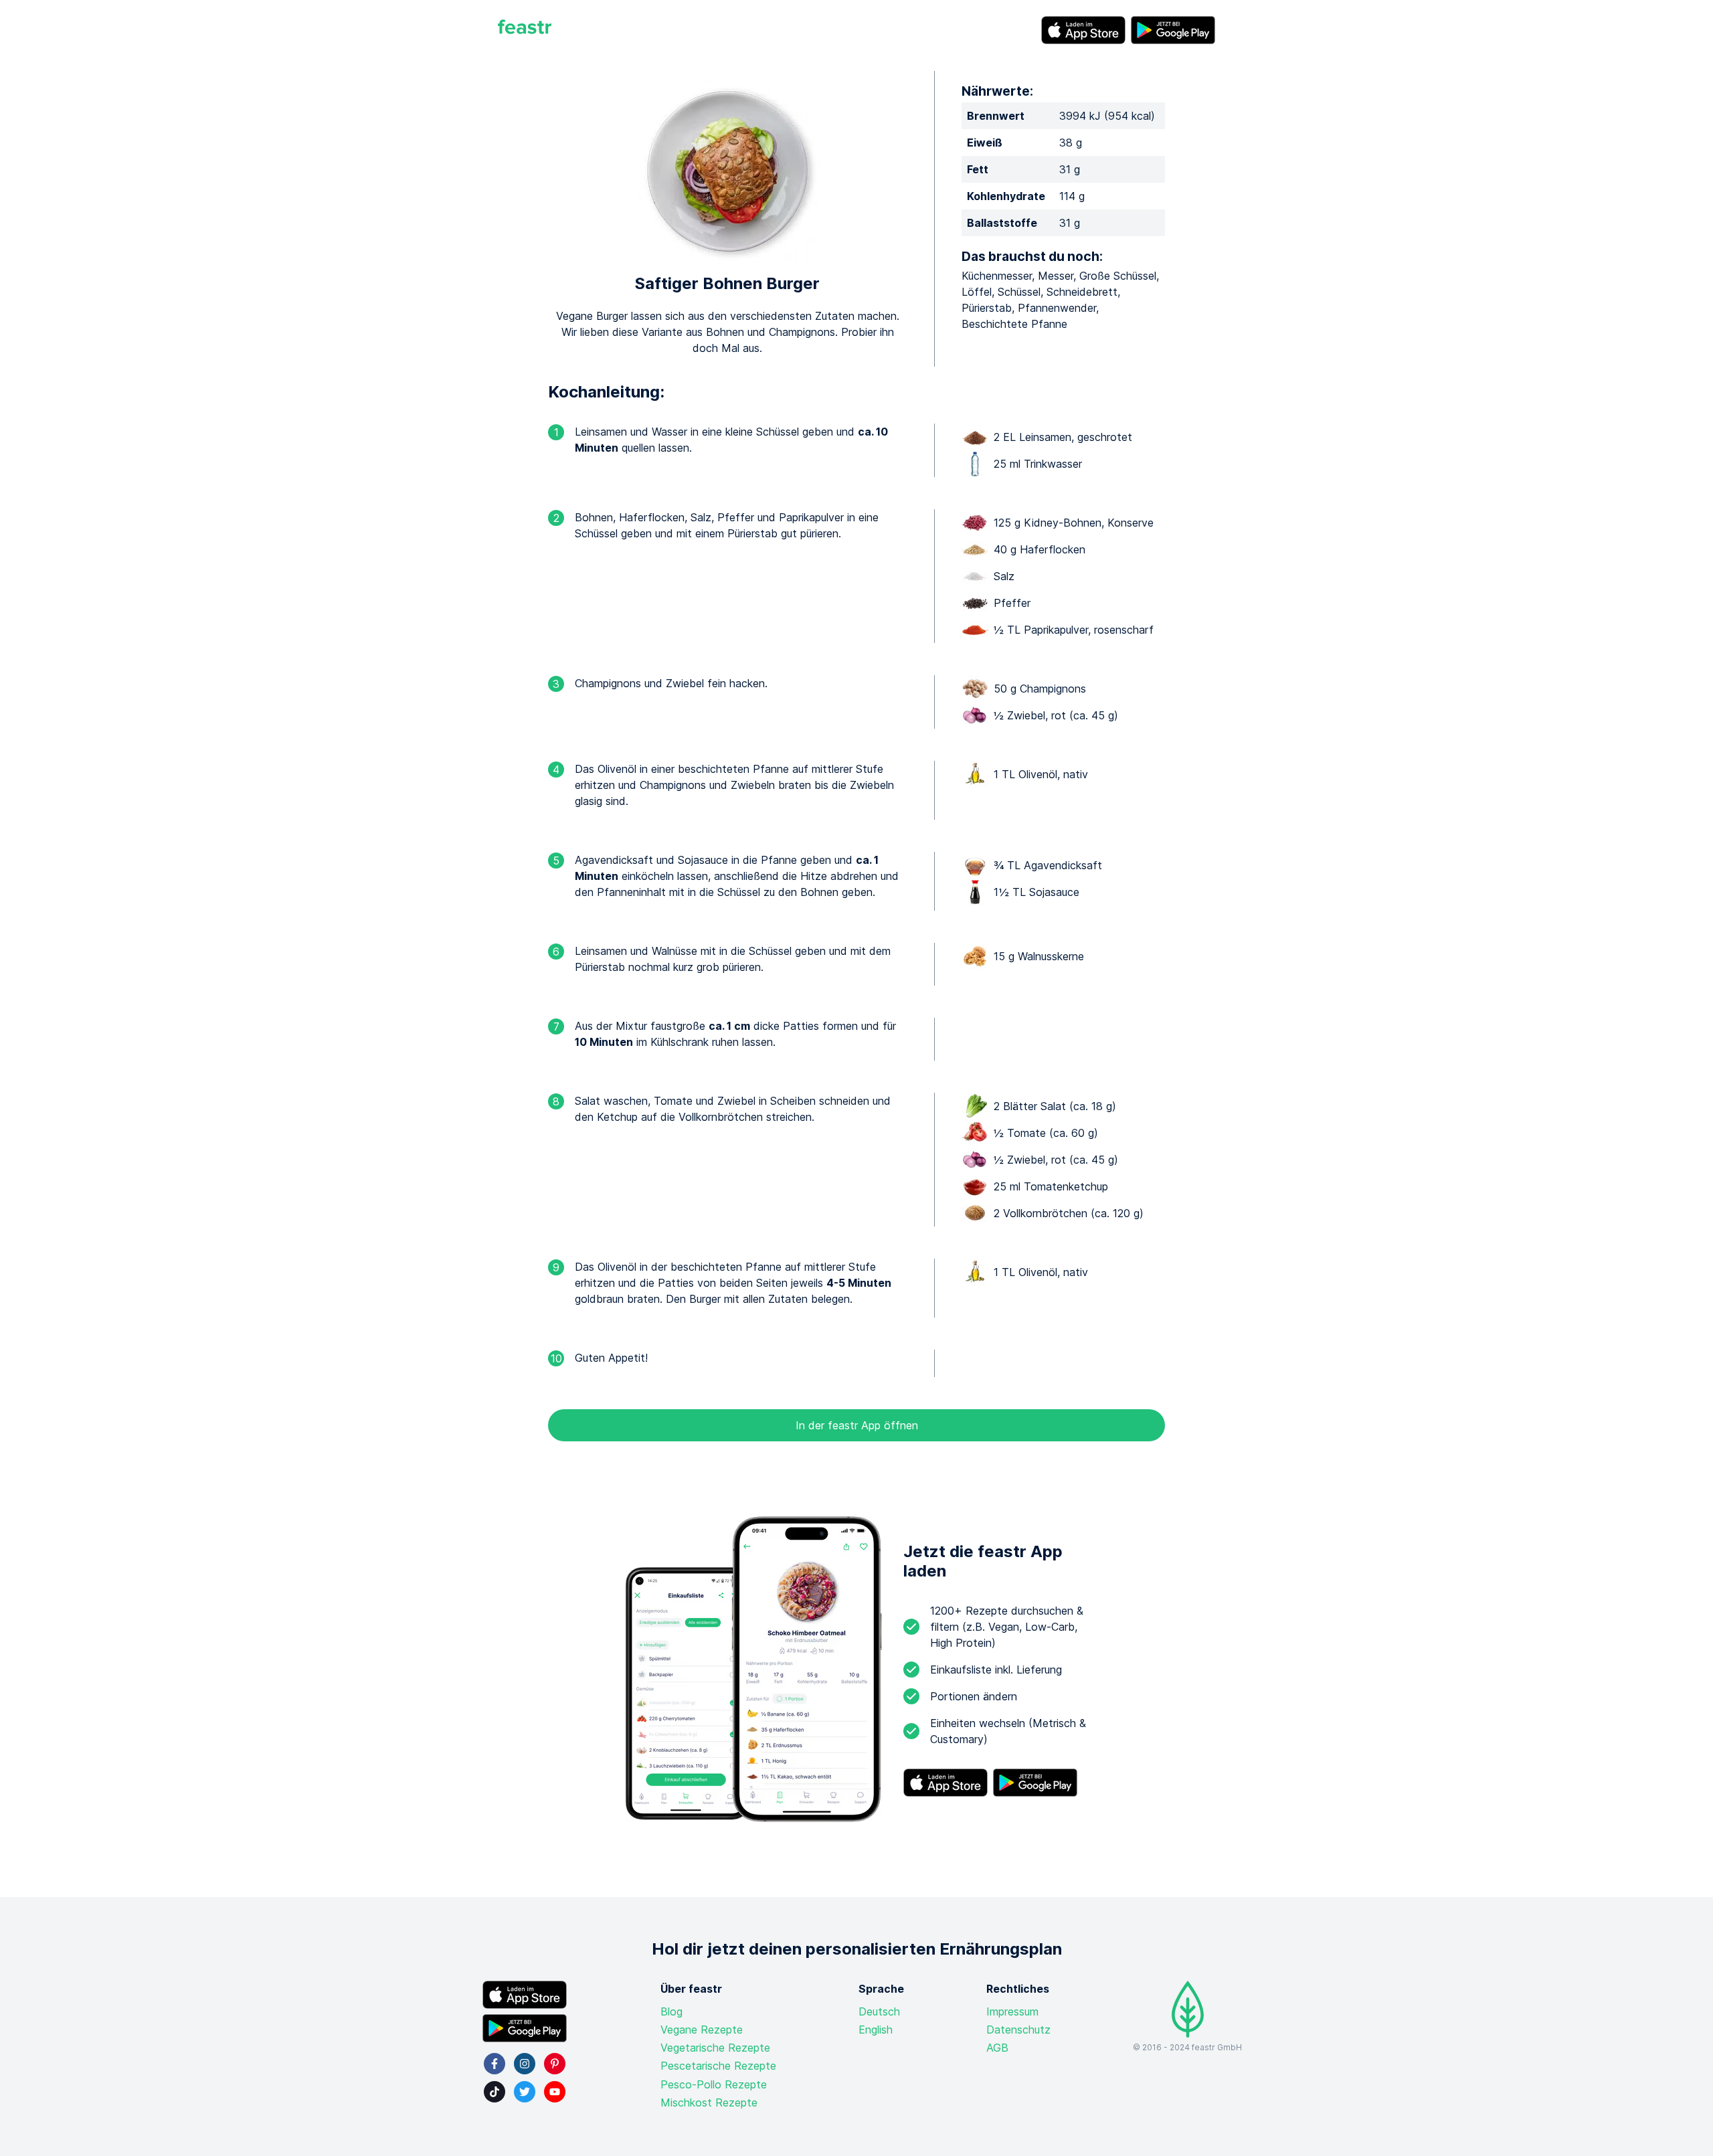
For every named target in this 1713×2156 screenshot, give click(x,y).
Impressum (1012, 2011)
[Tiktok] (494, 2092)
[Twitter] (525, 2092)
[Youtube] (555, 2092)
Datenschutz (1018, 2030)
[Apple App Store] (1083, 30)
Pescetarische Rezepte (718, 2066)
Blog (671, 2011)
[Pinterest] (555, 2064)
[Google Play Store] (1173, 30)
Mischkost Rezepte (709, 2102)
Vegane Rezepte (702, 2030)
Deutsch (879, 2011)
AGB (997, 2048)
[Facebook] (494, 2064)
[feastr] (525, 30)
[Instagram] (525, 2064)
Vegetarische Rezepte (715, 2048)
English (876, 2030)
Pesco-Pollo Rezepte (714, 2084)
